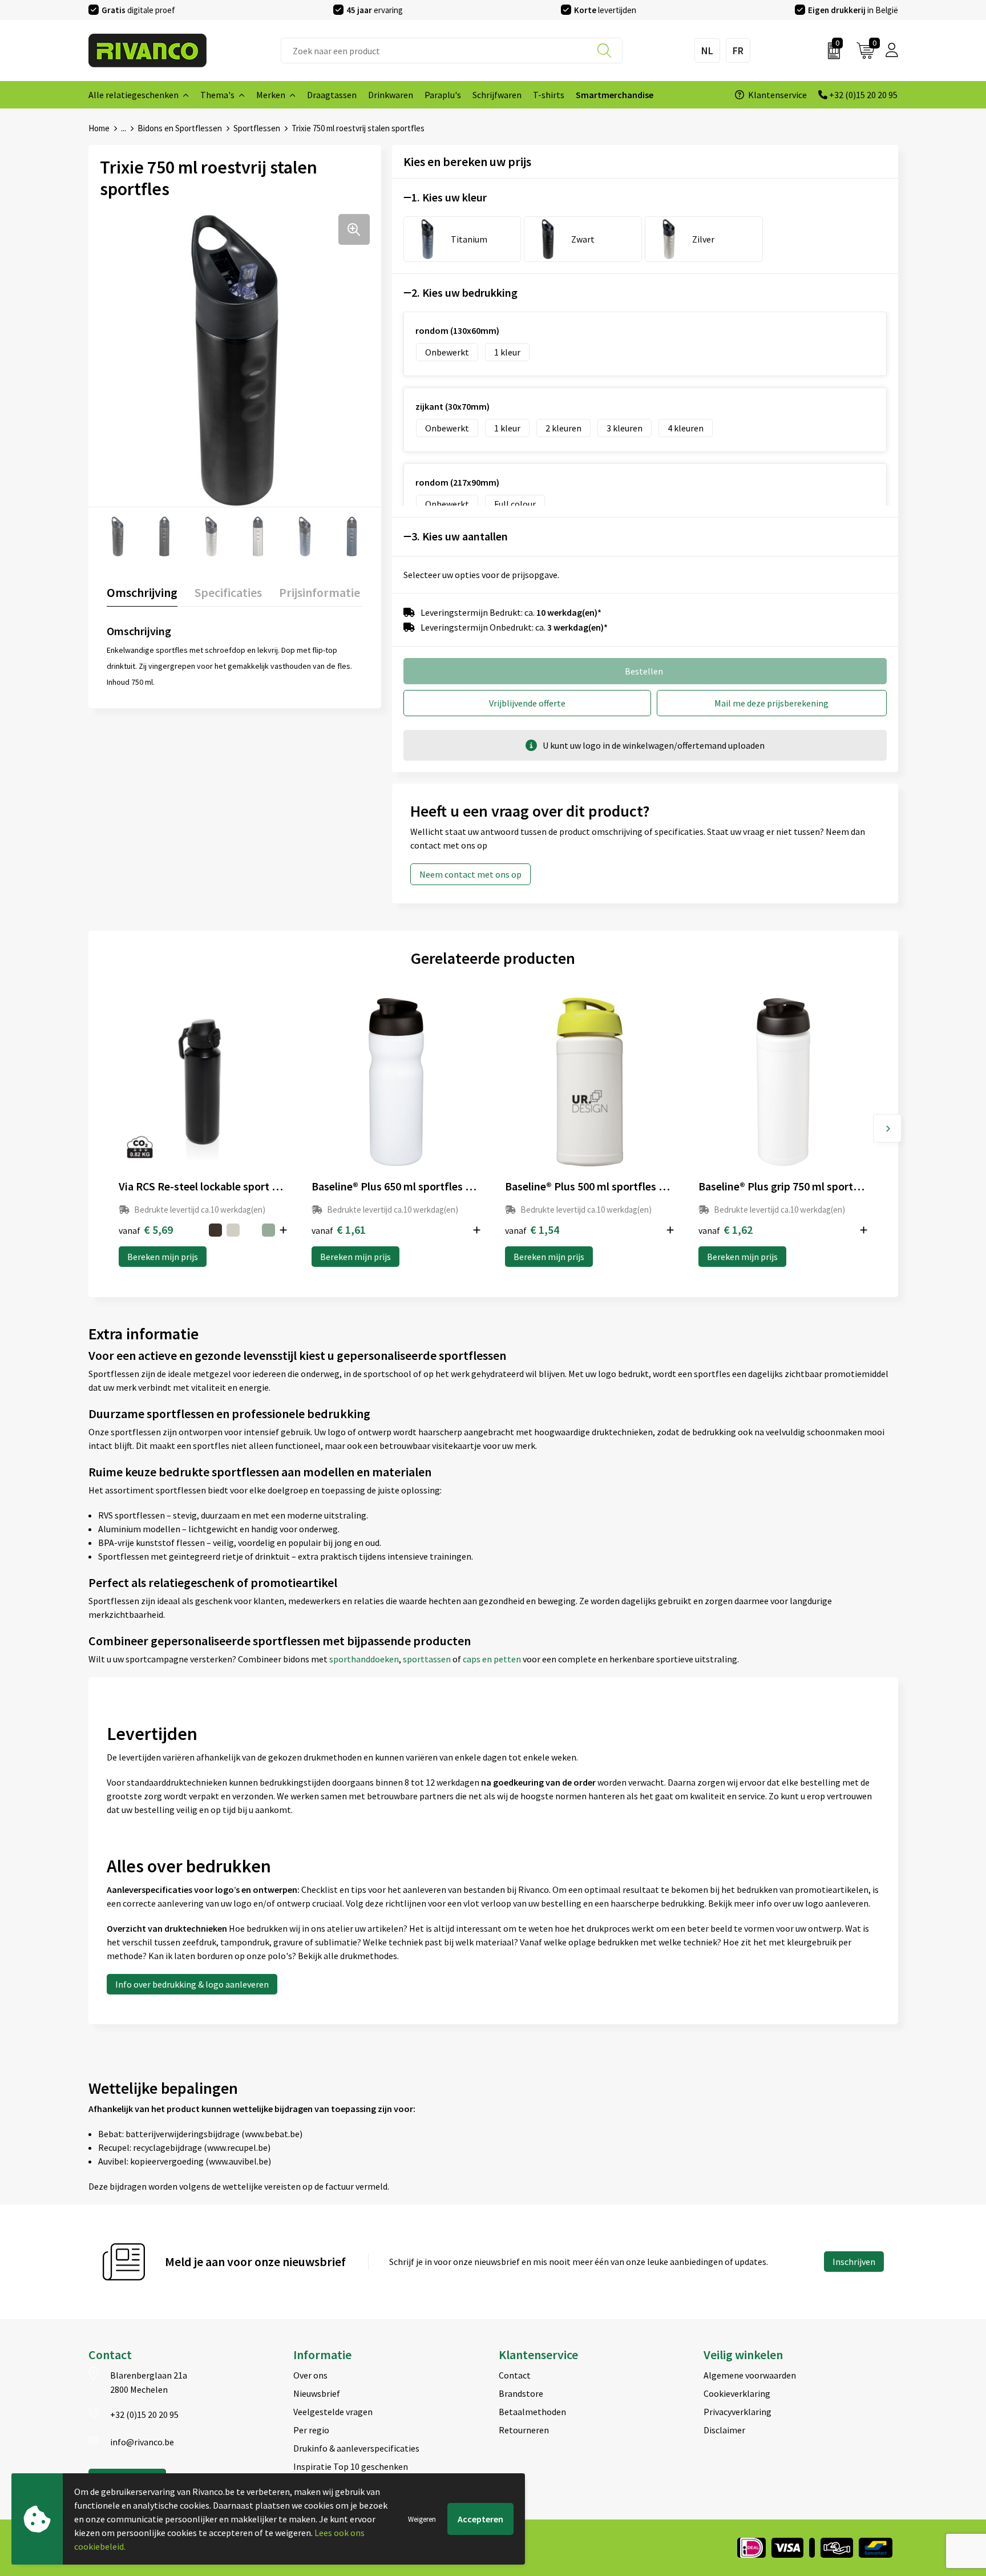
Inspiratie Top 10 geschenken (351, 2466)
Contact (515, 2375)
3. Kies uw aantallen (460, 536)
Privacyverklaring (738, 2412)
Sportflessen (257, 128)
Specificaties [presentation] (228, 592)
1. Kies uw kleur (449, 197)
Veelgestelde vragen (333, 2412)
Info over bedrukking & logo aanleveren (192, 1984)
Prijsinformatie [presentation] (320, 592)
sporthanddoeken (364, 1659)
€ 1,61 (339, 1230)
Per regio (311, 2430)
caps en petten (493, 1659)
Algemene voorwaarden (750, 2375)
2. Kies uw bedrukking (464, 292)
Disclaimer (724, 2430)
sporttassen (428, 1659)
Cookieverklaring (737, 2393)
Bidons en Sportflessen (180, 128)
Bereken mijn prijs (163, 1257)
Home (99, 128)
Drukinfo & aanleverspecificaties (356, 2448)
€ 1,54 (532, 1230)
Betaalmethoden (532, 2412)
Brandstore (521, 2393)
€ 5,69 (146, 1230)
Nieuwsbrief (317, 2393)
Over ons (310, 2375)
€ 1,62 (726, 1230)
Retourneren (524, 2430)
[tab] (142, 595)
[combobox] (452, 51)
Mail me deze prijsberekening (771, 703)
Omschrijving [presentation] (142, 592)
